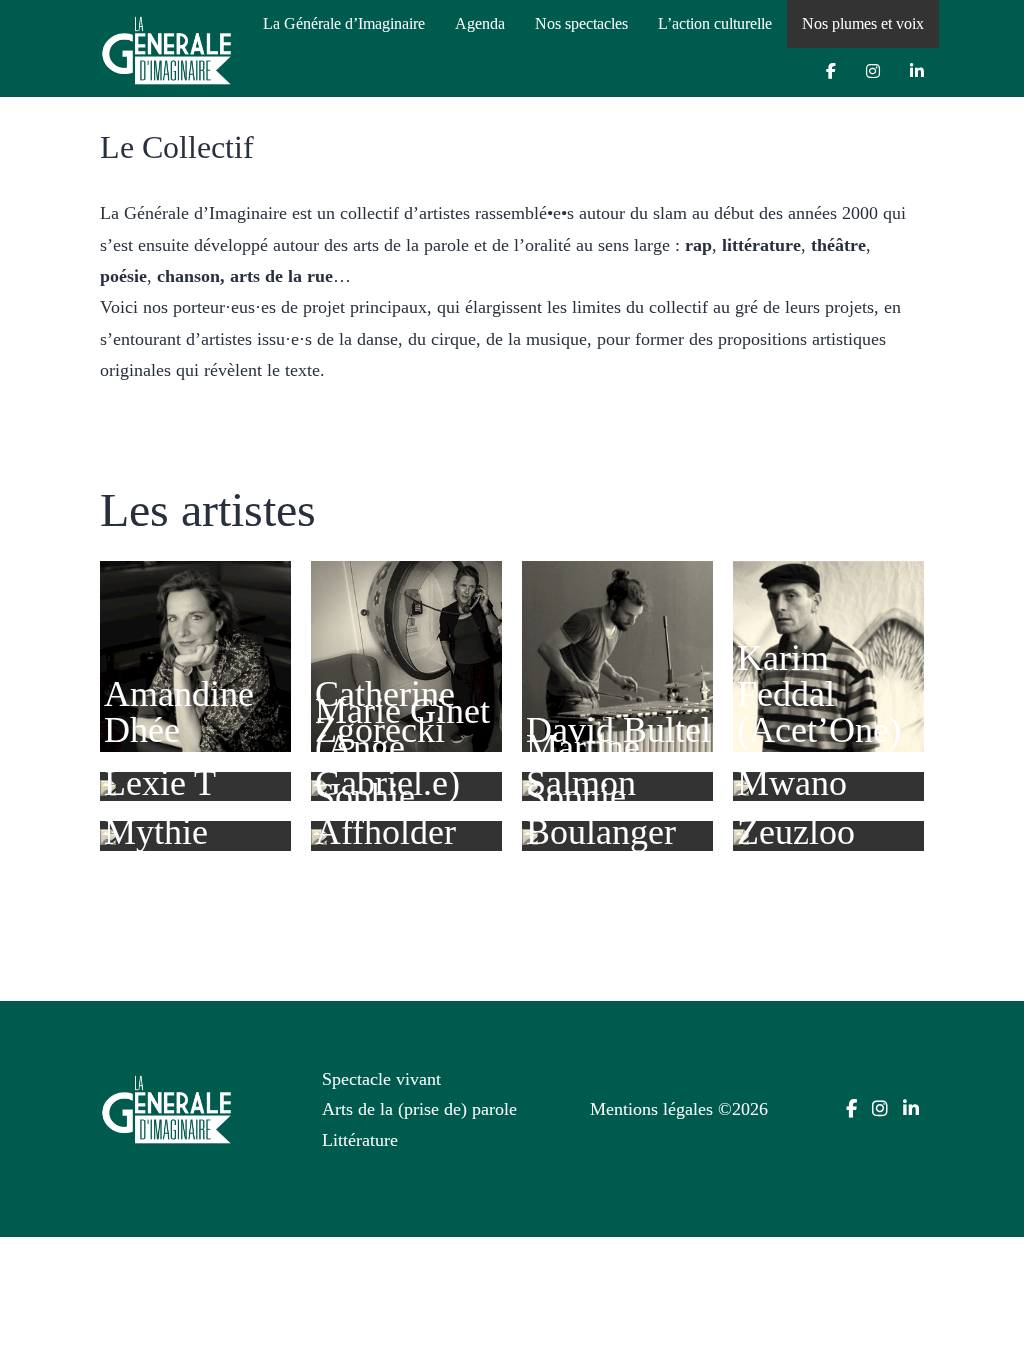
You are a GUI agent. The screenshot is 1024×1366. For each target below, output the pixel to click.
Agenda (480, 23)
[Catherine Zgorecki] (406, 655)
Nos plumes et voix (863, 23)
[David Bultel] (617, 655)
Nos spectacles (581, 23)
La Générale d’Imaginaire (344, 23)
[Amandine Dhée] (195, 655)
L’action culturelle (715, 23)
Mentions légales (651, 1109)
